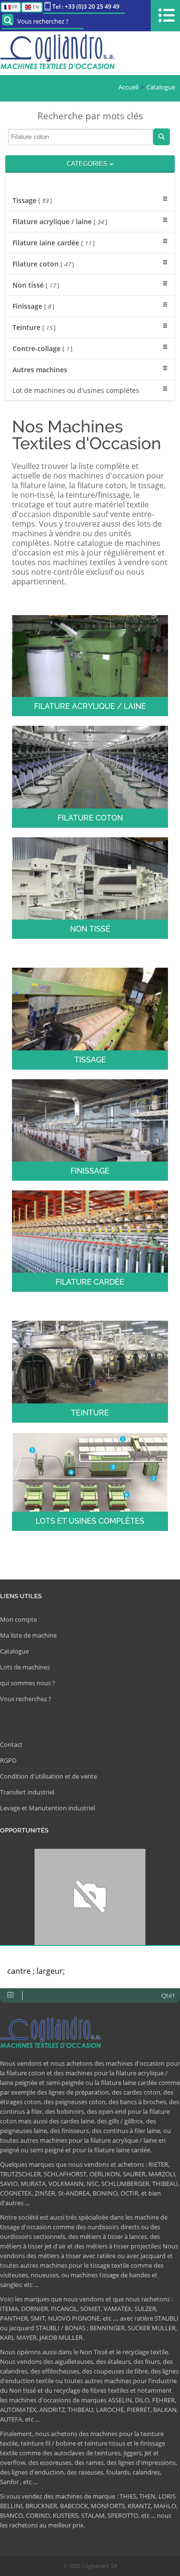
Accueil (128, 87)
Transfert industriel (27, 1792)
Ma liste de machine (28, 1635)
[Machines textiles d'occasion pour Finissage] (90, 1129)
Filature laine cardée (54, 243)
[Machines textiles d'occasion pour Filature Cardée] (90, 1240)
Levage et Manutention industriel (48, 1808)
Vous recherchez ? (43, 21)
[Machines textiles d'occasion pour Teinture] (90, 1371)
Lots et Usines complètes (90, 1521)
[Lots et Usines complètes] (90, 1481)
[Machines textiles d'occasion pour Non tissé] (90, 887)
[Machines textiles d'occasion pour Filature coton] (90, 776)
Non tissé (36, 285)
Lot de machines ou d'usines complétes (76, 390)
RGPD (8, 1760)
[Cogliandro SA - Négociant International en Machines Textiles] (60, 53)
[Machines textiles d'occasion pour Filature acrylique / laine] (90, 665)
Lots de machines (25, 1667)
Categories (88, 164)
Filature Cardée (90, 1282)
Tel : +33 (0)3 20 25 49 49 (86, 6)
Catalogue (161, 87)
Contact (11, 1744)
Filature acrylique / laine (60, 221)
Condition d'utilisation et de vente (48, 1776)
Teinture (34, 327)
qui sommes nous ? (28, 1683)
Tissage (32, 200)
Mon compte (18, 1619)
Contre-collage (42, 348)
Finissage (33, 306)
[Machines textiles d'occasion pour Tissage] (90, 1018)
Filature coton (43, 264)
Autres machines (40, 370)
